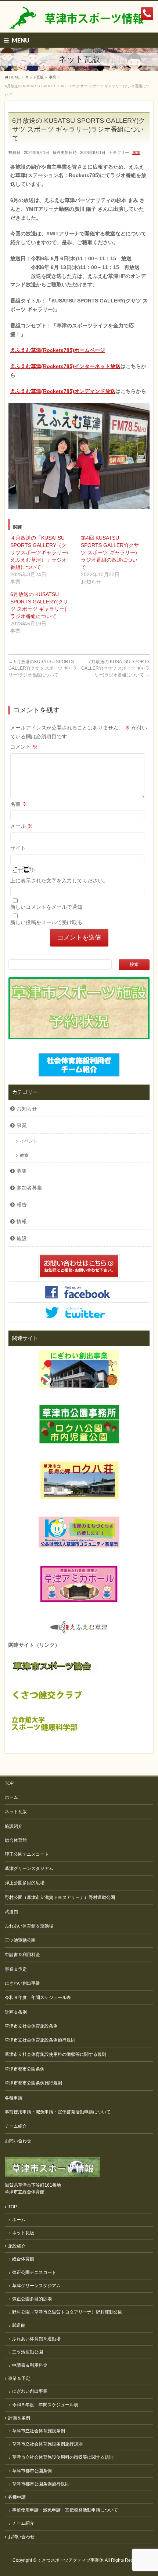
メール (21, 826)
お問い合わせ (18, 2141)
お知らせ (27, 1109)
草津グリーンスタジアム (29, 1868)
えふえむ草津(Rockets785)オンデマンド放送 (63, 391)
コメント (24, 747)
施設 (22, 1238)
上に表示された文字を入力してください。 (59, 881)
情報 (22, 1221)
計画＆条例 (16, 2012)
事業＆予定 (16, 1969)
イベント (29, 1141)
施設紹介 (14, 1826)
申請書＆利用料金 (22, 1955)
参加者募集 (29, 1188)
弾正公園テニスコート (27, 1854)
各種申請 (14, 2098)
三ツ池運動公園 (20, 1940)
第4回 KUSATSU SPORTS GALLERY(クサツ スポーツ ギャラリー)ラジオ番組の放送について (110, 552)
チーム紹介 (16, 2126)
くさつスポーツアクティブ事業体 (71, 2560)
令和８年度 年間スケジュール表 (38, 1998)
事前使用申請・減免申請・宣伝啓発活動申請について (58, 2112)
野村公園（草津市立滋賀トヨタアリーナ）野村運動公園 (60, 1897)
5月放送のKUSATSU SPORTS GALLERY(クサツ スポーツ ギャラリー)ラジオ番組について (43, 668)
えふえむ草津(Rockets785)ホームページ (58, 350)
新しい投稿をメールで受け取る (46, 922)
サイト (18, 848)
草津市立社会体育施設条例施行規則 (40, 2040)
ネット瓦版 (16, 1812)
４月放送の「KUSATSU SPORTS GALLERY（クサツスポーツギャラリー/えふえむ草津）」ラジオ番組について (39, 552)
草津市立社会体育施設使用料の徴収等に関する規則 (55, 2054)
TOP (9, 1783)
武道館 (11, 1912)
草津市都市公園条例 (25, 2069)
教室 (24, 1155)
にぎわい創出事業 (22, 1983)
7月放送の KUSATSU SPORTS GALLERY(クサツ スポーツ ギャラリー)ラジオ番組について (115, 668)
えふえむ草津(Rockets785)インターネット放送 (65, 366)
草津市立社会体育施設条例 (31, 2026)
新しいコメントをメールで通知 (46, 907)
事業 (136, 152)
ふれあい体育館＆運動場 (29, 1926)
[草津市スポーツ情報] (79, 20)
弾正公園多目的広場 (25, 1883)
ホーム (11, 1797)
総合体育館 (16, 1840)
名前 (19, 804)
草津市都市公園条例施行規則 (33, 2083)
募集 (22, 1171)
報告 (22, 1205)
